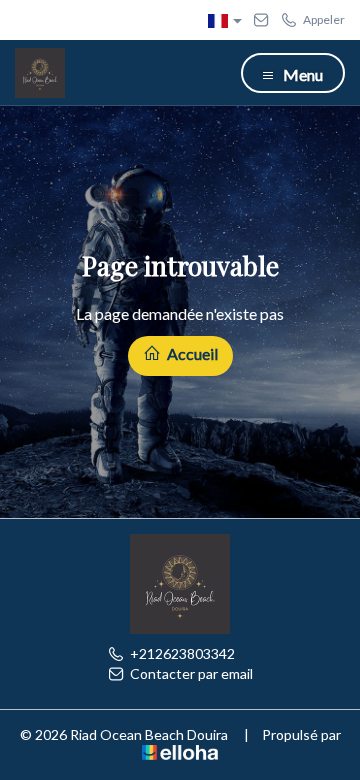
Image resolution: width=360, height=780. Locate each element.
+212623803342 (182, 653)
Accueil (191, 353)
